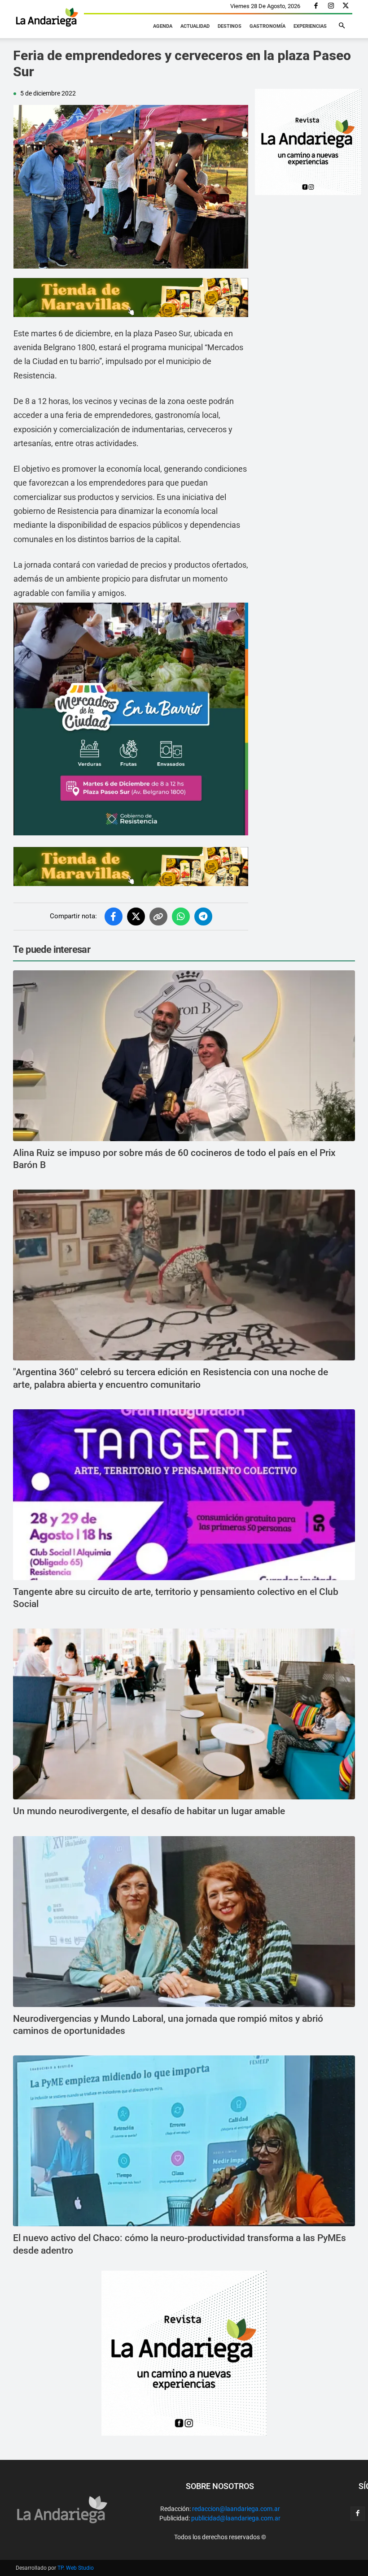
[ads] (131, 298)
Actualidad (195, 26)
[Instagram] (331, 6)
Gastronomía (267, 26)
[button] (342, 26)
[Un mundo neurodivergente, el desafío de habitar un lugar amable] (184, 1714)
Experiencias (310, 26)
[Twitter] (346, 6)
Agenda (163, 26)
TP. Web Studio (76, 2568)
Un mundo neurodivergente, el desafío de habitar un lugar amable (149, 1811)
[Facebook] (316, 6)
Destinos (230, 26)
